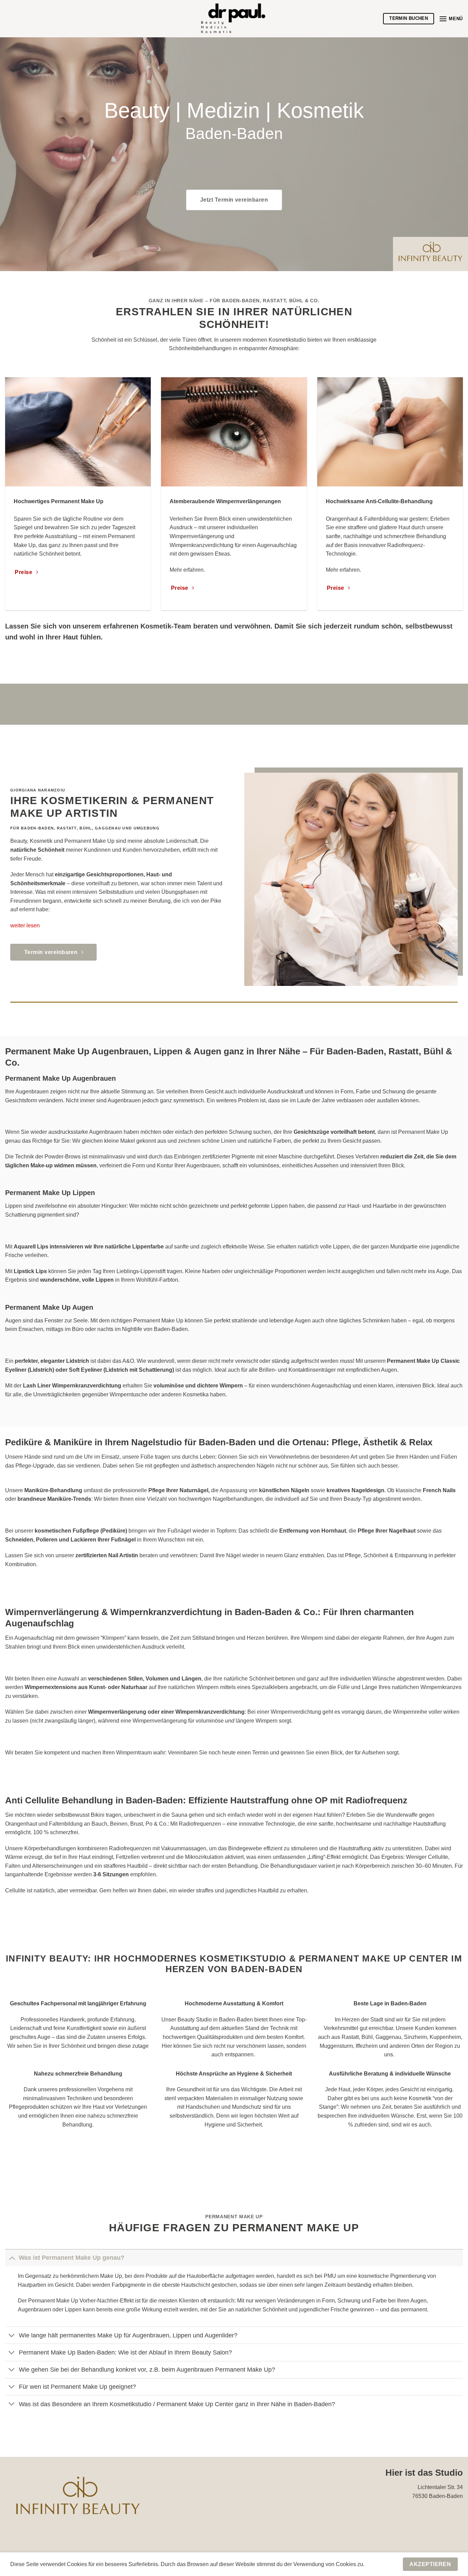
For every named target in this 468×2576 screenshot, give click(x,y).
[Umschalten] (12, 2257)
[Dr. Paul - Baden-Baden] (234, 19)
